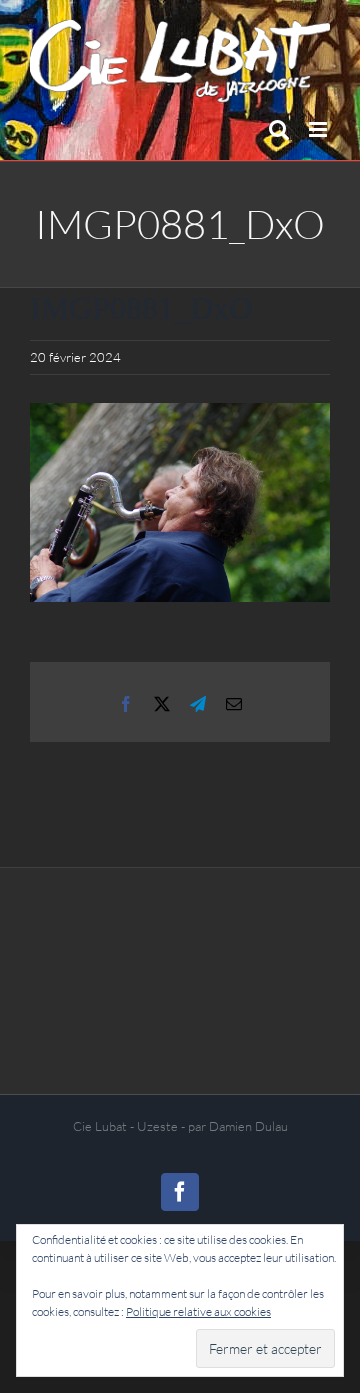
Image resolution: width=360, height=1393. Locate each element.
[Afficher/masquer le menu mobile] (319, 129)
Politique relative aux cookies (198, 1311)
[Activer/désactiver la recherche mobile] (279, 129)
